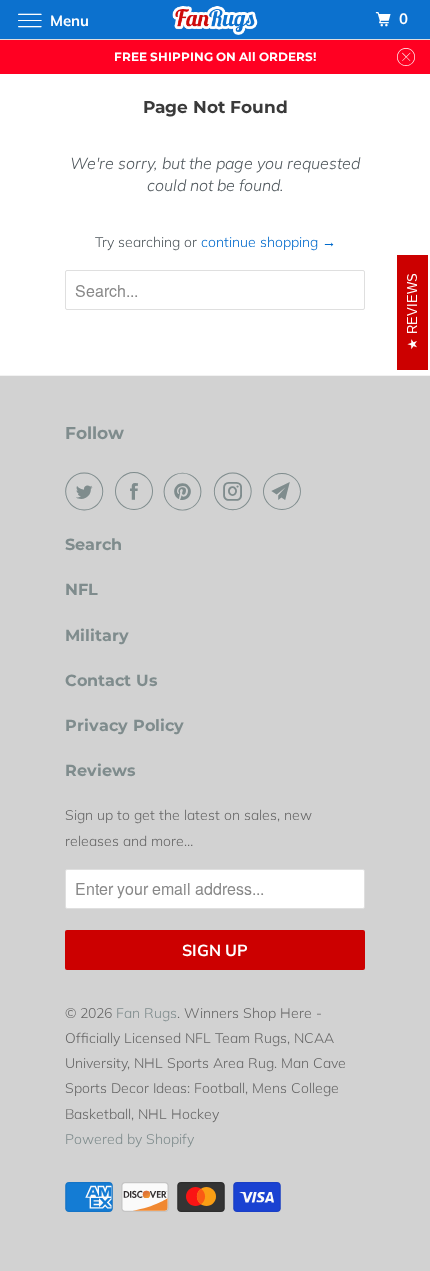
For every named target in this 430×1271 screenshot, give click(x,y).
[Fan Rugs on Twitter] (88, 491)
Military (97, 635)
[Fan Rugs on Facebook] (138, 491)
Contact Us (111, 680)
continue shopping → (268, 242)
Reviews (100, 770)
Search (93, 544)
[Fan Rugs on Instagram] (237, 491)
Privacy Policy (124, 725)
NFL (81, 589)
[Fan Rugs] (215, 19)
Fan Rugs (146, 1013)
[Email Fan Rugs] (286, 491)
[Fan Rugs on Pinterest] (187, 491)
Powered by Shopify (129, 1139)
